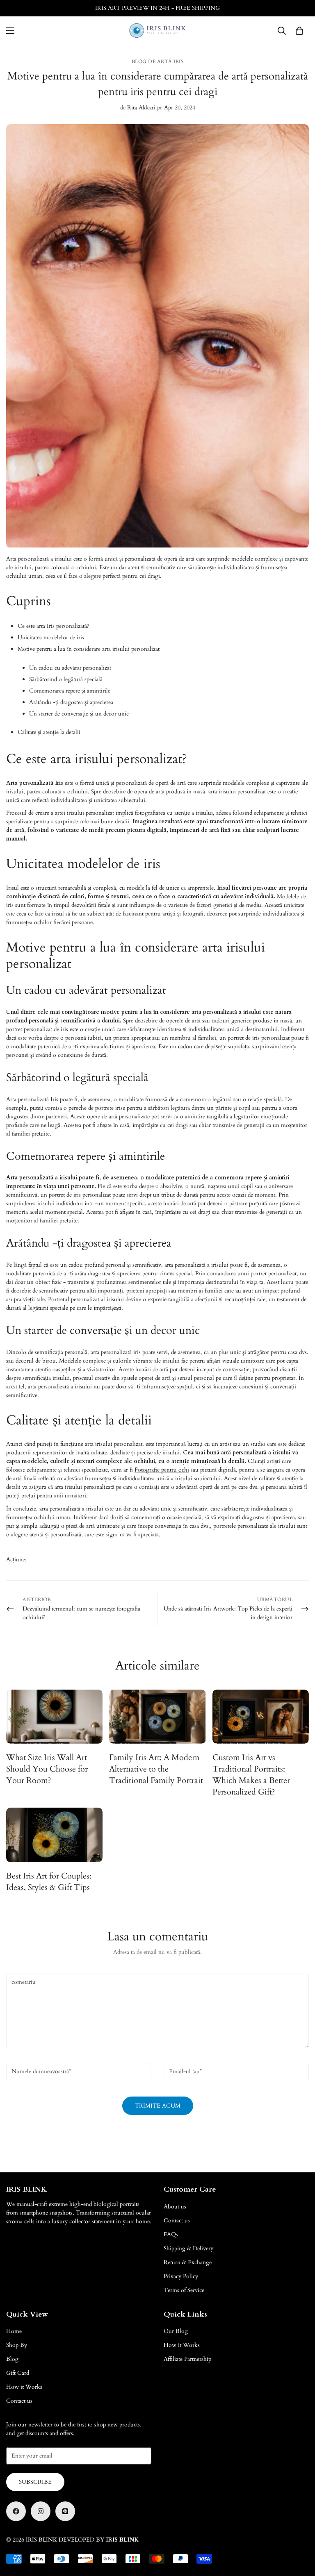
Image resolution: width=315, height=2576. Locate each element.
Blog (12, 2359)
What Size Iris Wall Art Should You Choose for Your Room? (47, 1769)
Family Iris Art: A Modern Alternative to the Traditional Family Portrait (156, 1769)
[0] (299, 31)
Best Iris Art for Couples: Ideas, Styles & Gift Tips (49, 1882)
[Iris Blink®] (158, 31)
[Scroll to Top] (299, 2531)
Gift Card (18, 2373)
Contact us (177, 2220)
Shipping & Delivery (188, 2248)
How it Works (24, 2387)
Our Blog (176, 2331)
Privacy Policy (181, 2276)
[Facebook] (16, 2511)
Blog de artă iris (158, 61)
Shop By (17, 2345)
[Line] (65, 2511)
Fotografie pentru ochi (162, 1470)
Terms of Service (184, 2290)
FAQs (171, 2234)
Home (14, 2331)
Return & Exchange (188, 2262)
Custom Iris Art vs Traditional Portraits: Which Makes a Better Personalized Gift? (251, 1775)
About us (175, 2207)
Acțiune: (16, 1559)
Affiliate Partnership (187, 2359)
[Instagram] (41, 2511)
